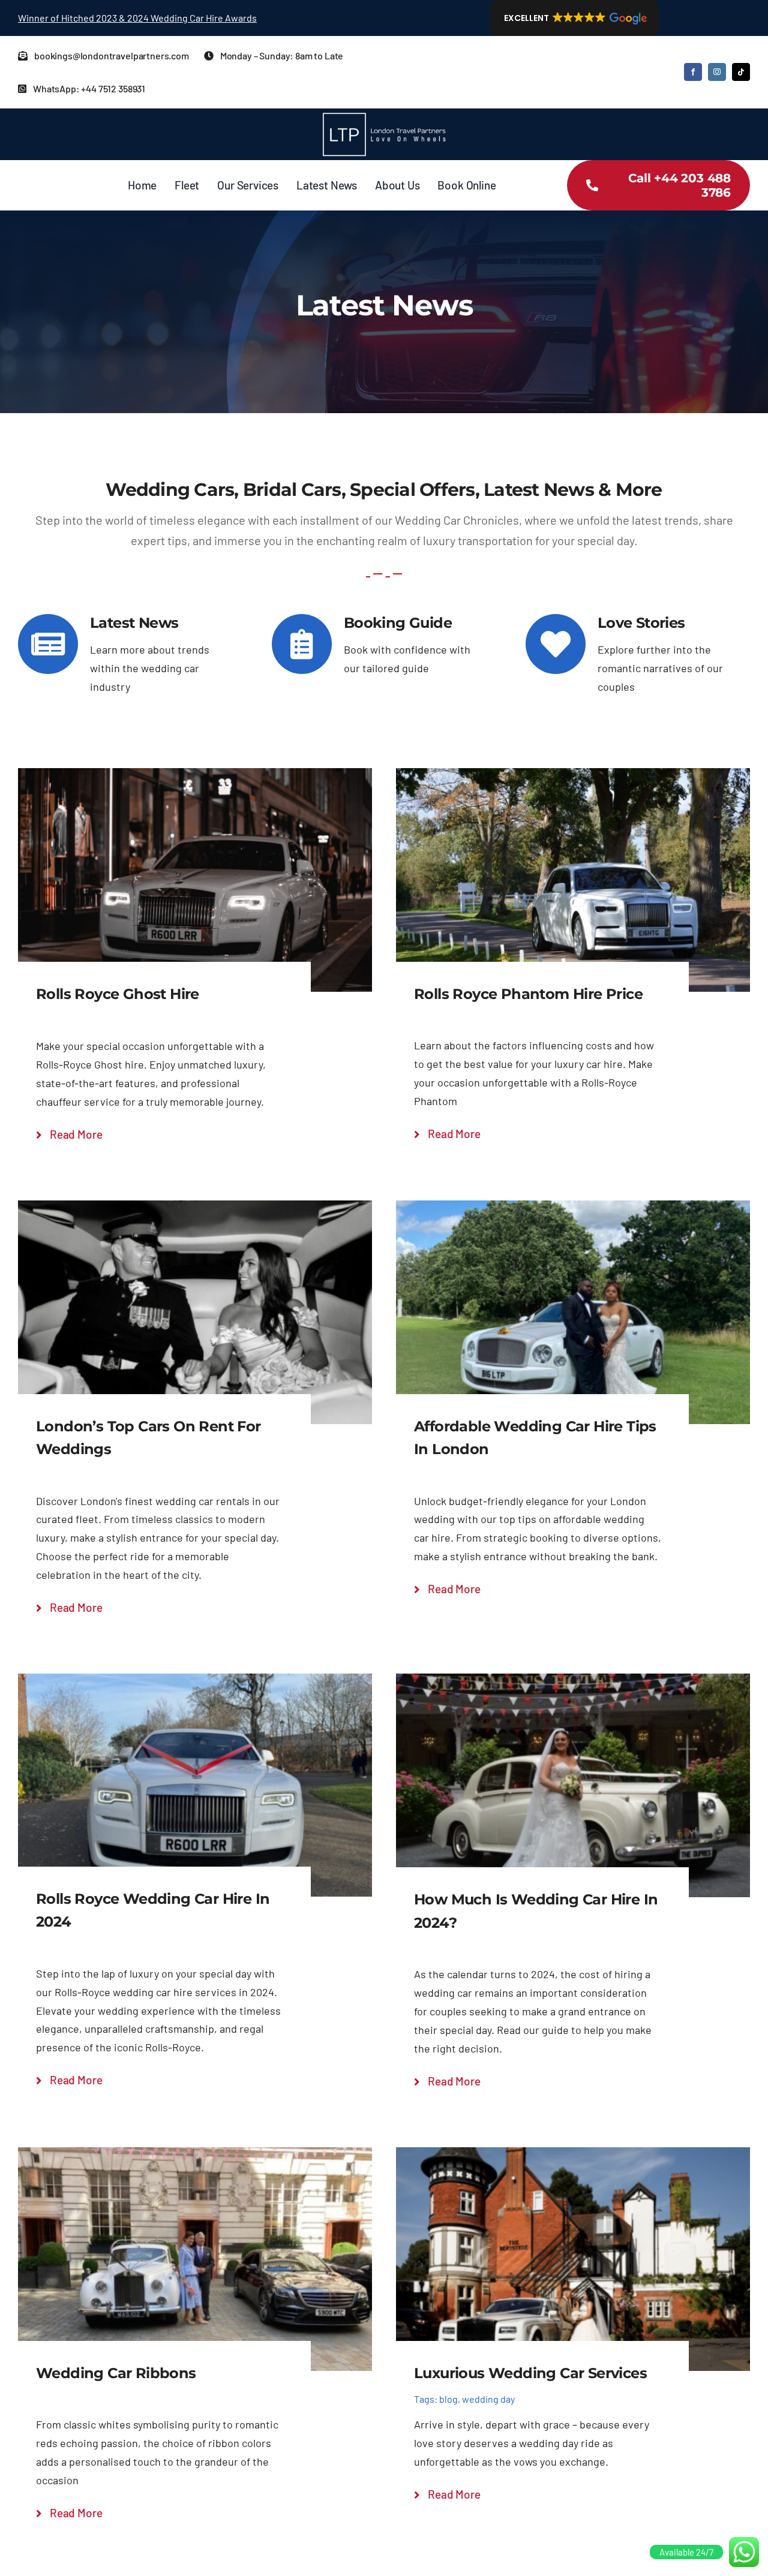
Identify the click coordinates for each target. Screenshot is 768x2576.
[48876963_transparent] (384, 114)
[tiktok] (741, 72)
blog (448, 2399)
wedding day (488, 2399)
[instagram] (717, 72)
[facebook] (693, 72)
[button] (574, 18)
